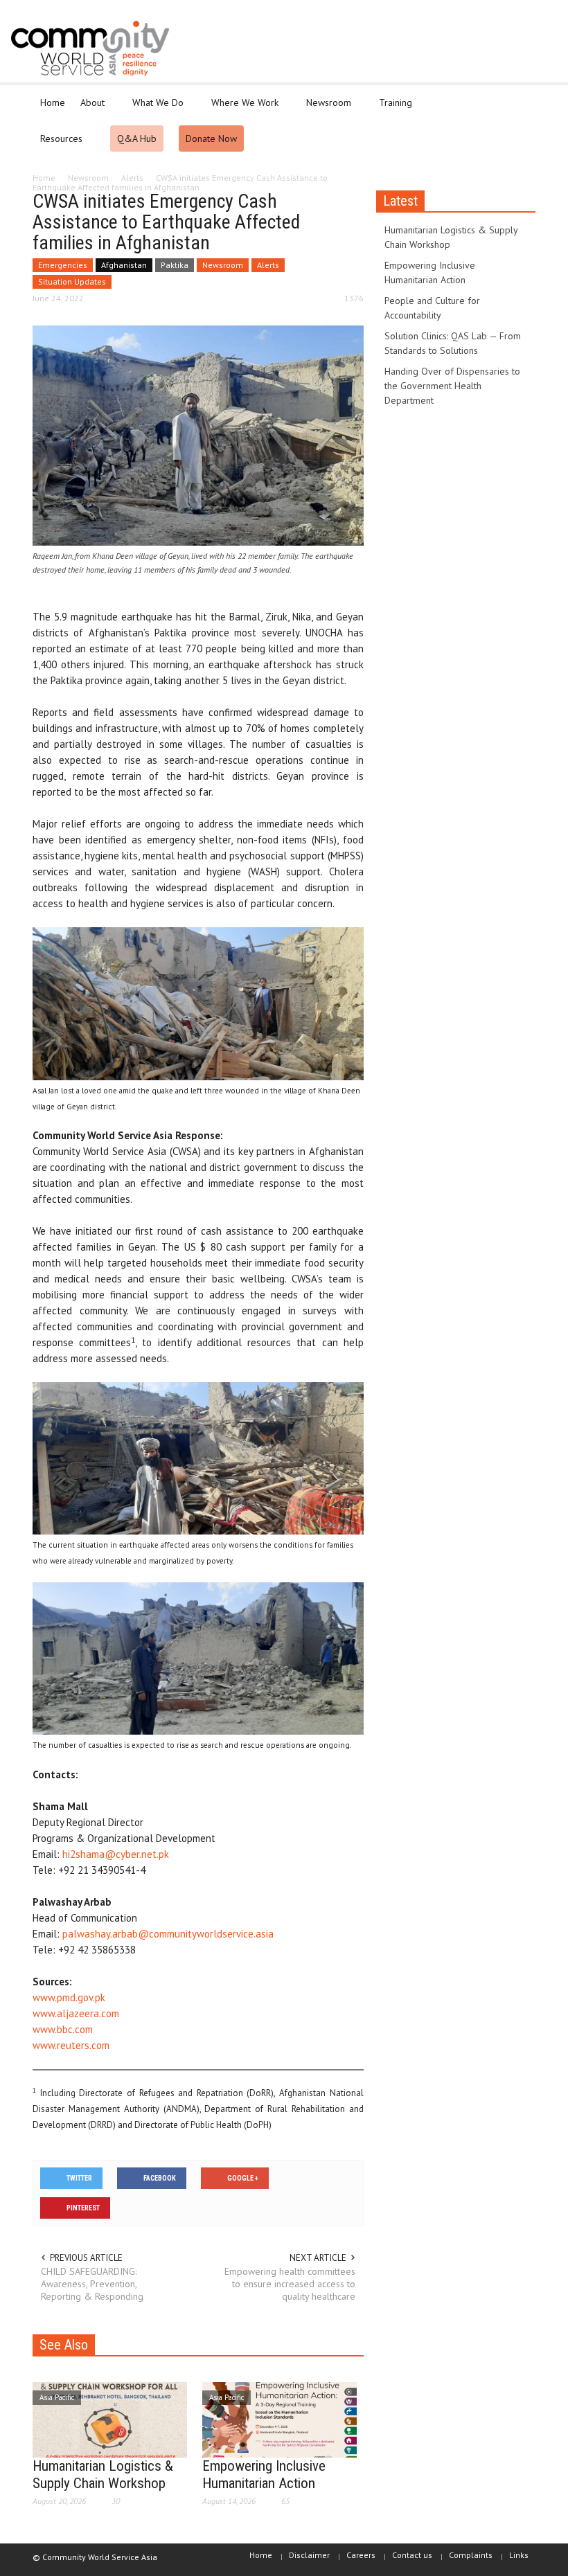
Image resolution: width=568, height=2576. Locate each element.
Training (392, 109)
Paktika (175, 265)
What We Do (154, 109)
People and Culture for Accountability (432, 308)
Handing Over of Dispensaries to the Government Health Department (452, 386)
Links (519, 2555)
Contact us (412, 2555)
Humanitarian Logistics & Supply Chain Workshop (103, 2475)
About (89, 109)
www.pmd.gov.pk (69, 1997)
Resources (57, 145)
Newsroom (325, 109)
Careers (361, 2555)
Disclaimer (309, 2555)
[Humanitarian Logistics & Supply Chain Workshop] (110, 2419)
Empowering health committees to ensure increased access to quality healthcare (290, 2284)
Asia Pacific (57, 2397)
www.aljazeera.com (76, 2013)
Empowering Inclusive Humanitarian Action (264, 2475)
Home (53, 102)
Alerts (268, 265)
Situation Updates (72, 281)
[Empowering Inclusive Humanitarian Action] (279, 2419)
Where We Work (241, 109)
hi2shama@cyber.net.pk (116, 1854)
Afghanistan (124, 265)
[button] (522, 102)
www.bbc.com (63, 2029)
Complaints (471, 2555)
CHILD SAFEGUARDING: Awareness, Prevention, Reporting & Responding (92, 2284)
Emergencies (63, 265)
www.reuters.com (71, 2045)
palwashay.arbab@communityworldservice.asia (168, 1934)
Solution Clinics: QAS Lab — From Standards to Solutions (453, 343)
